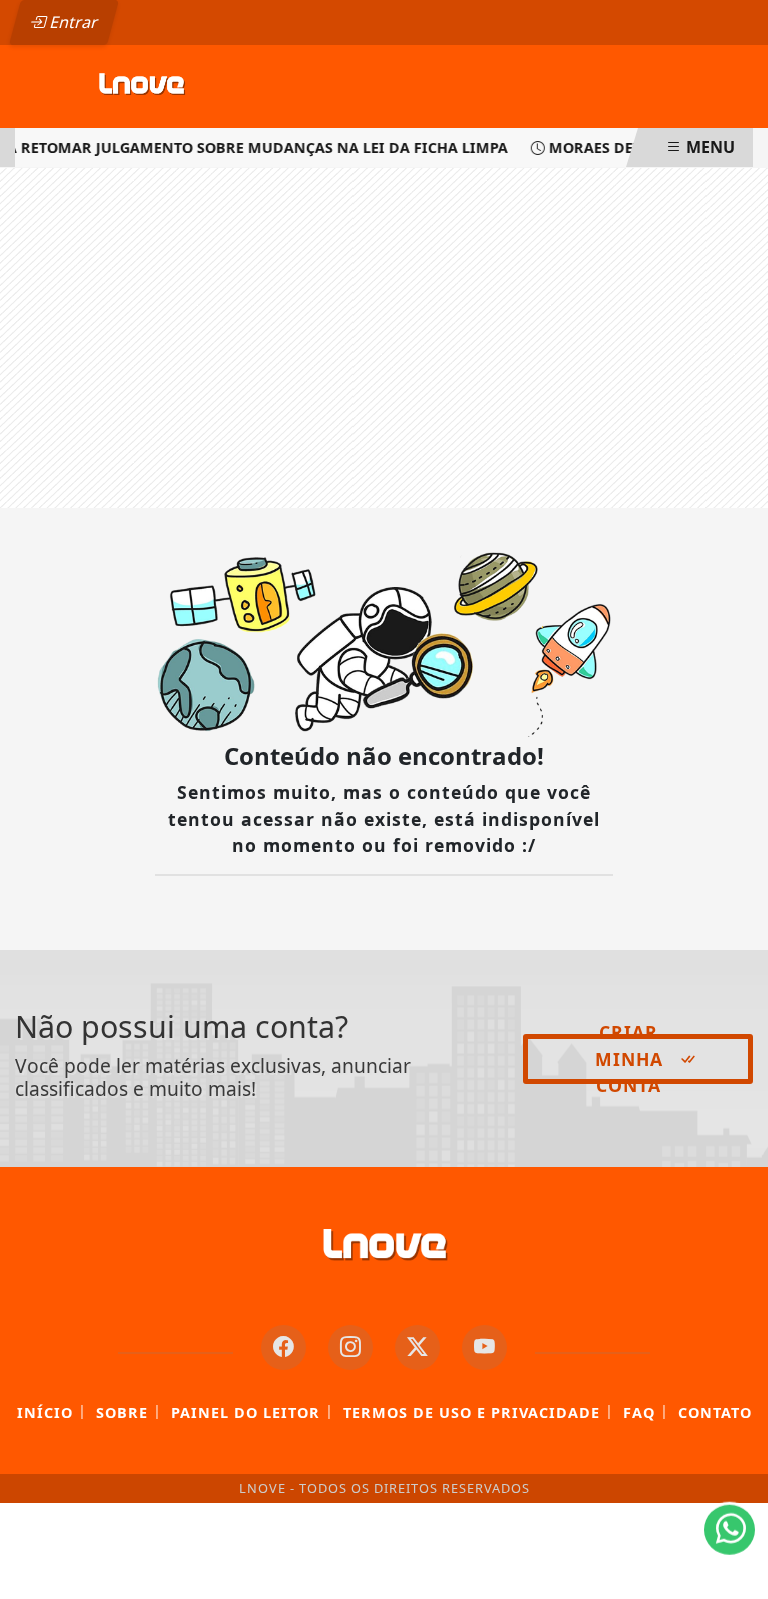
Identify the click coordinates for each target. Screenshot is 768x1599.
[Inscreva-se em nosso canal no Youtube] (484, 1347)
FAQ (639, 1412)
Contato (715, 1412)
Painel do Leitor (245, 1412)
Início (45, 1412)
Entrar (72, 22)
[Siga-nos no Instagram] (350, 1347)
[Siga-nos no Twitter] (417, 1347)
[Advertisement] (384, 338)
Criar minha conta (629, 1059)
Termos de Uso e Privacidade (471, 1412)
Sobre (122, 1412)
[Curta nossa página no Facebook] (283, 1347)
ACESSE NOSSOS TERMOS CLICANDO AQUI (369, 1574)
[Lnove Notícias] (141, 85)
